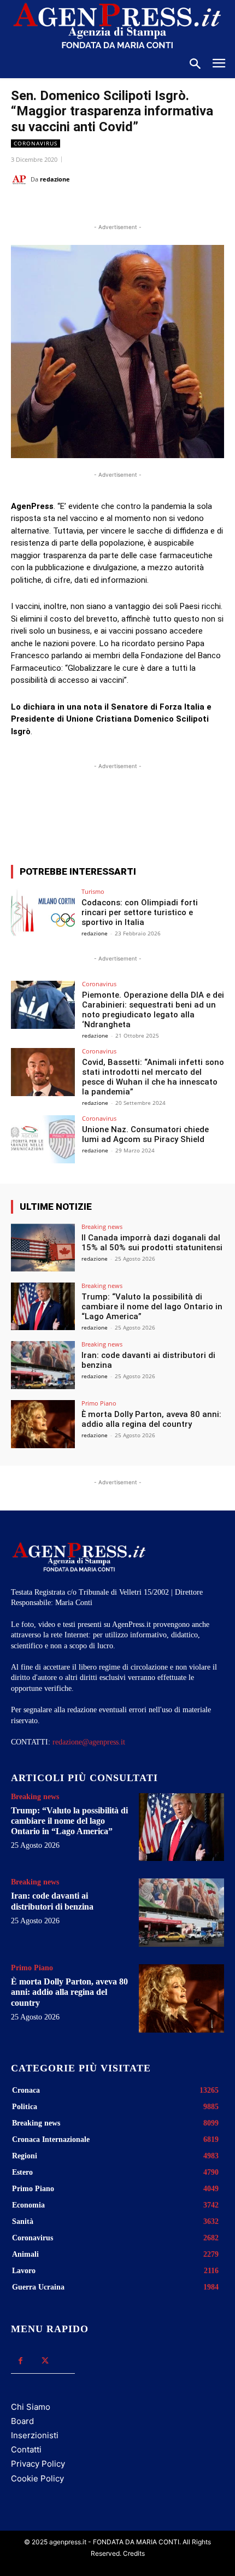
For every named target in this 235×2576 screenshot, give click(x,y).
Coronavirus (36, 143)
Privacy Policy (38, 2464)
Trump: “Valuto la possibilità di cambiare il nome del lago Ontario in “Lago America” (152, 1307)
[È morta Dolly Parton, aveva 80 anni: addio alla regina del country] (43, 1424)
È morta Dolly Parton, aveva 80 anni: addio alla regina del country (151, 1419)
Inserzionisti (35, 2435)
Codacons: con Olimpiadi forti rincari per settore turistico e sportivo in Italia (140, 912)
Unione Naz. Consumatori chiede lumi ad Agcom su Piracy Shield (145, 1134)
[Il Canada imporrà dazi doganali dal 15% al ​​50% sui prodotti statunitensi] (43, 1248)
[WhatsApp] (107, 207)
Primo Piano (99, 1403)
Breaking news (102, 1226)
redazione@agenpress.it (89, 1742)
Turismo (93, 891)
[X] (81, 207)
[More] (210, 816)
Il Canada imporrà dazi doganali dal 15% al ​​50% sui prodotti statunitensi (152, 1243)
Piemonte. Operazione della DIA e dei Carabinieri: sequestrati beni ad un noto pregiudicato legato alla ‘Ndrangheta (153, 1010)
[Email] (132, 207)
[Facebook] (56, 207)
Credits (134, 2553)
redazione (55, 179)
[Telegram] (157, 207)
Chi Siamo (31, 2407)
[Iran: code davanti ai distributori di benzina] (43, 1365)
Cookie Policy (37, 2478)
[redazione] (21, 179)
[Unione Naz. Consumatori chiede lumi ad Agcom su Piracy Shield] (43, 1139)
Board (22, 2421)
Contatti (26, 2449)
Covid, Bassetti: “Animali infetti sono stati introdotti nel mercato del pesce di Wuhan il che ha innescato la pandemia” (153, 1077)
